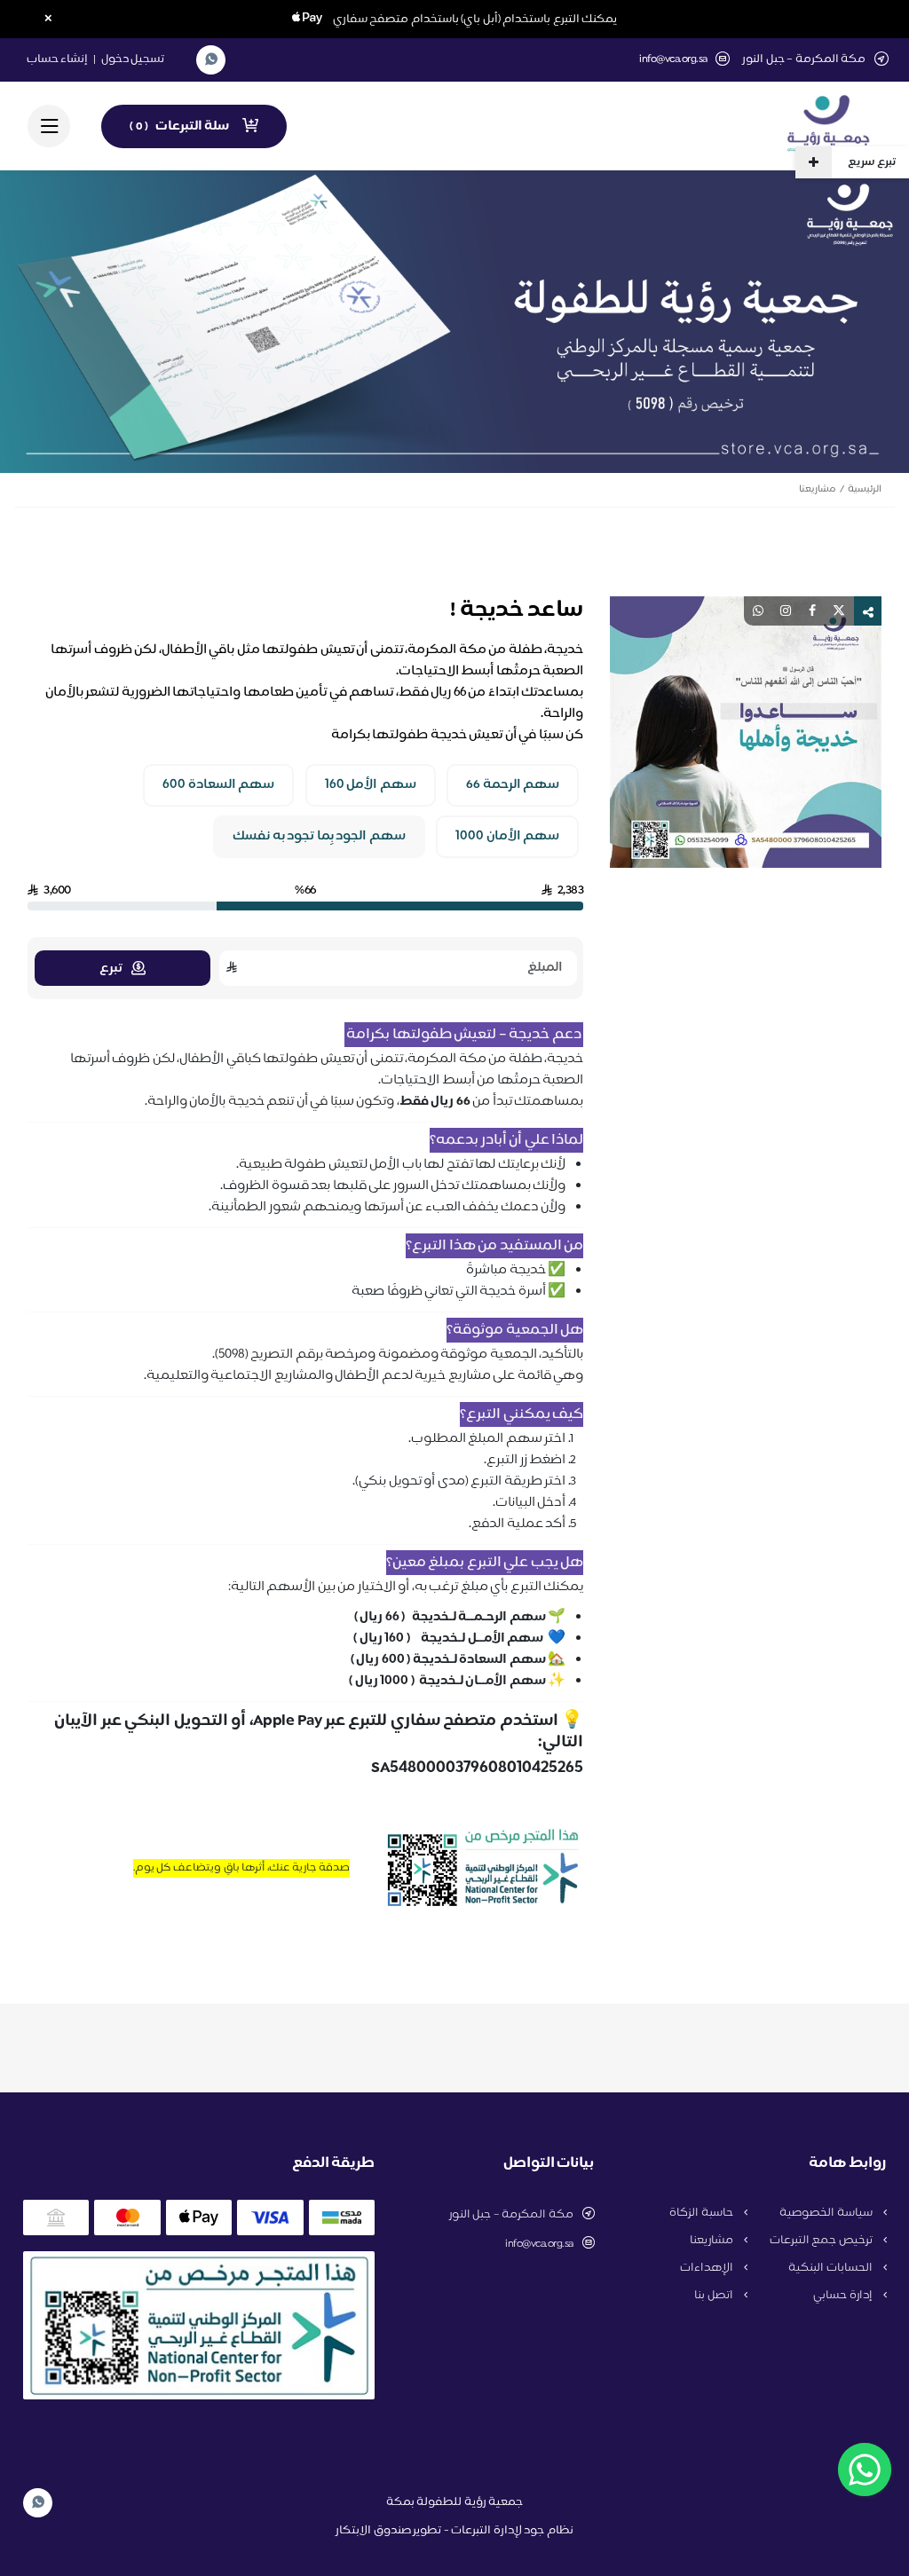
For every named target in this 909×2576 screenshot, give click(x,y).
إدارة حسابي (844, 2296)
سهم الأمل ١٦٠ (371, 785)
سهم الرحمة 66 (513, 785)
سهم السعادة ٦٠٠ (218, 785)
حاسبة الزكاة (702, 2213)
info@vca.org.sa (673, 60)
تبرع (111, 969)
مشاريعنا (817, 489)
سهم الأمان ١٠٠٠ (507, 837)
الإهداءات (708, 2268)
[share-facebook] (812, 611)
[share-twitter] (839, 611)
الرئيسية (865, 489)
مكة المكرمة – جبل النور (511, 2215)
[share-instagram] (786, 611)
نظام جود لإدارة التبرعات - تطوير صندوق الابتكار (454, 2531)
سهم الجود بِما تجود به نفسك (319, 837)
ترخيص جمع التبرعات (822, 2241)
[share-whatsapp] (758, 611)
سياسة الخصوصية (827, 2213)
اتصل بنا (715, 2296)
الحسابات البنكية (831, 2268)
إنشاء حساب (58, 59)
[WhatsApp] (211, 60)
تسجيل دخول (133, 59)
